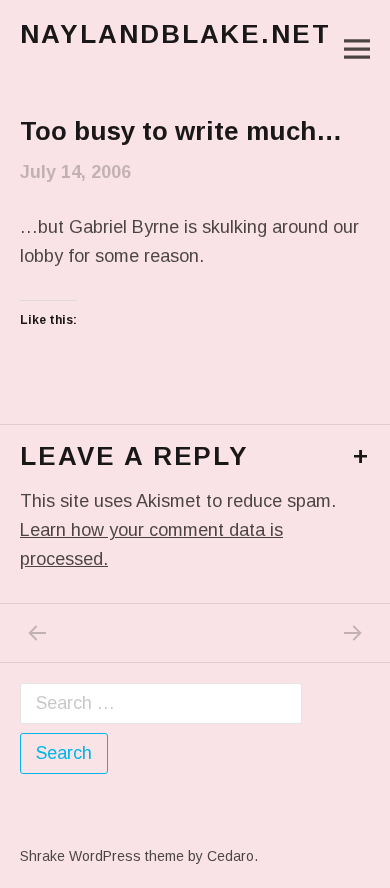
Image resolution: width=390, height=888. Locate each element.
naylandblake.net (175, 34)
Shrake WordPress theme (102, 856)
